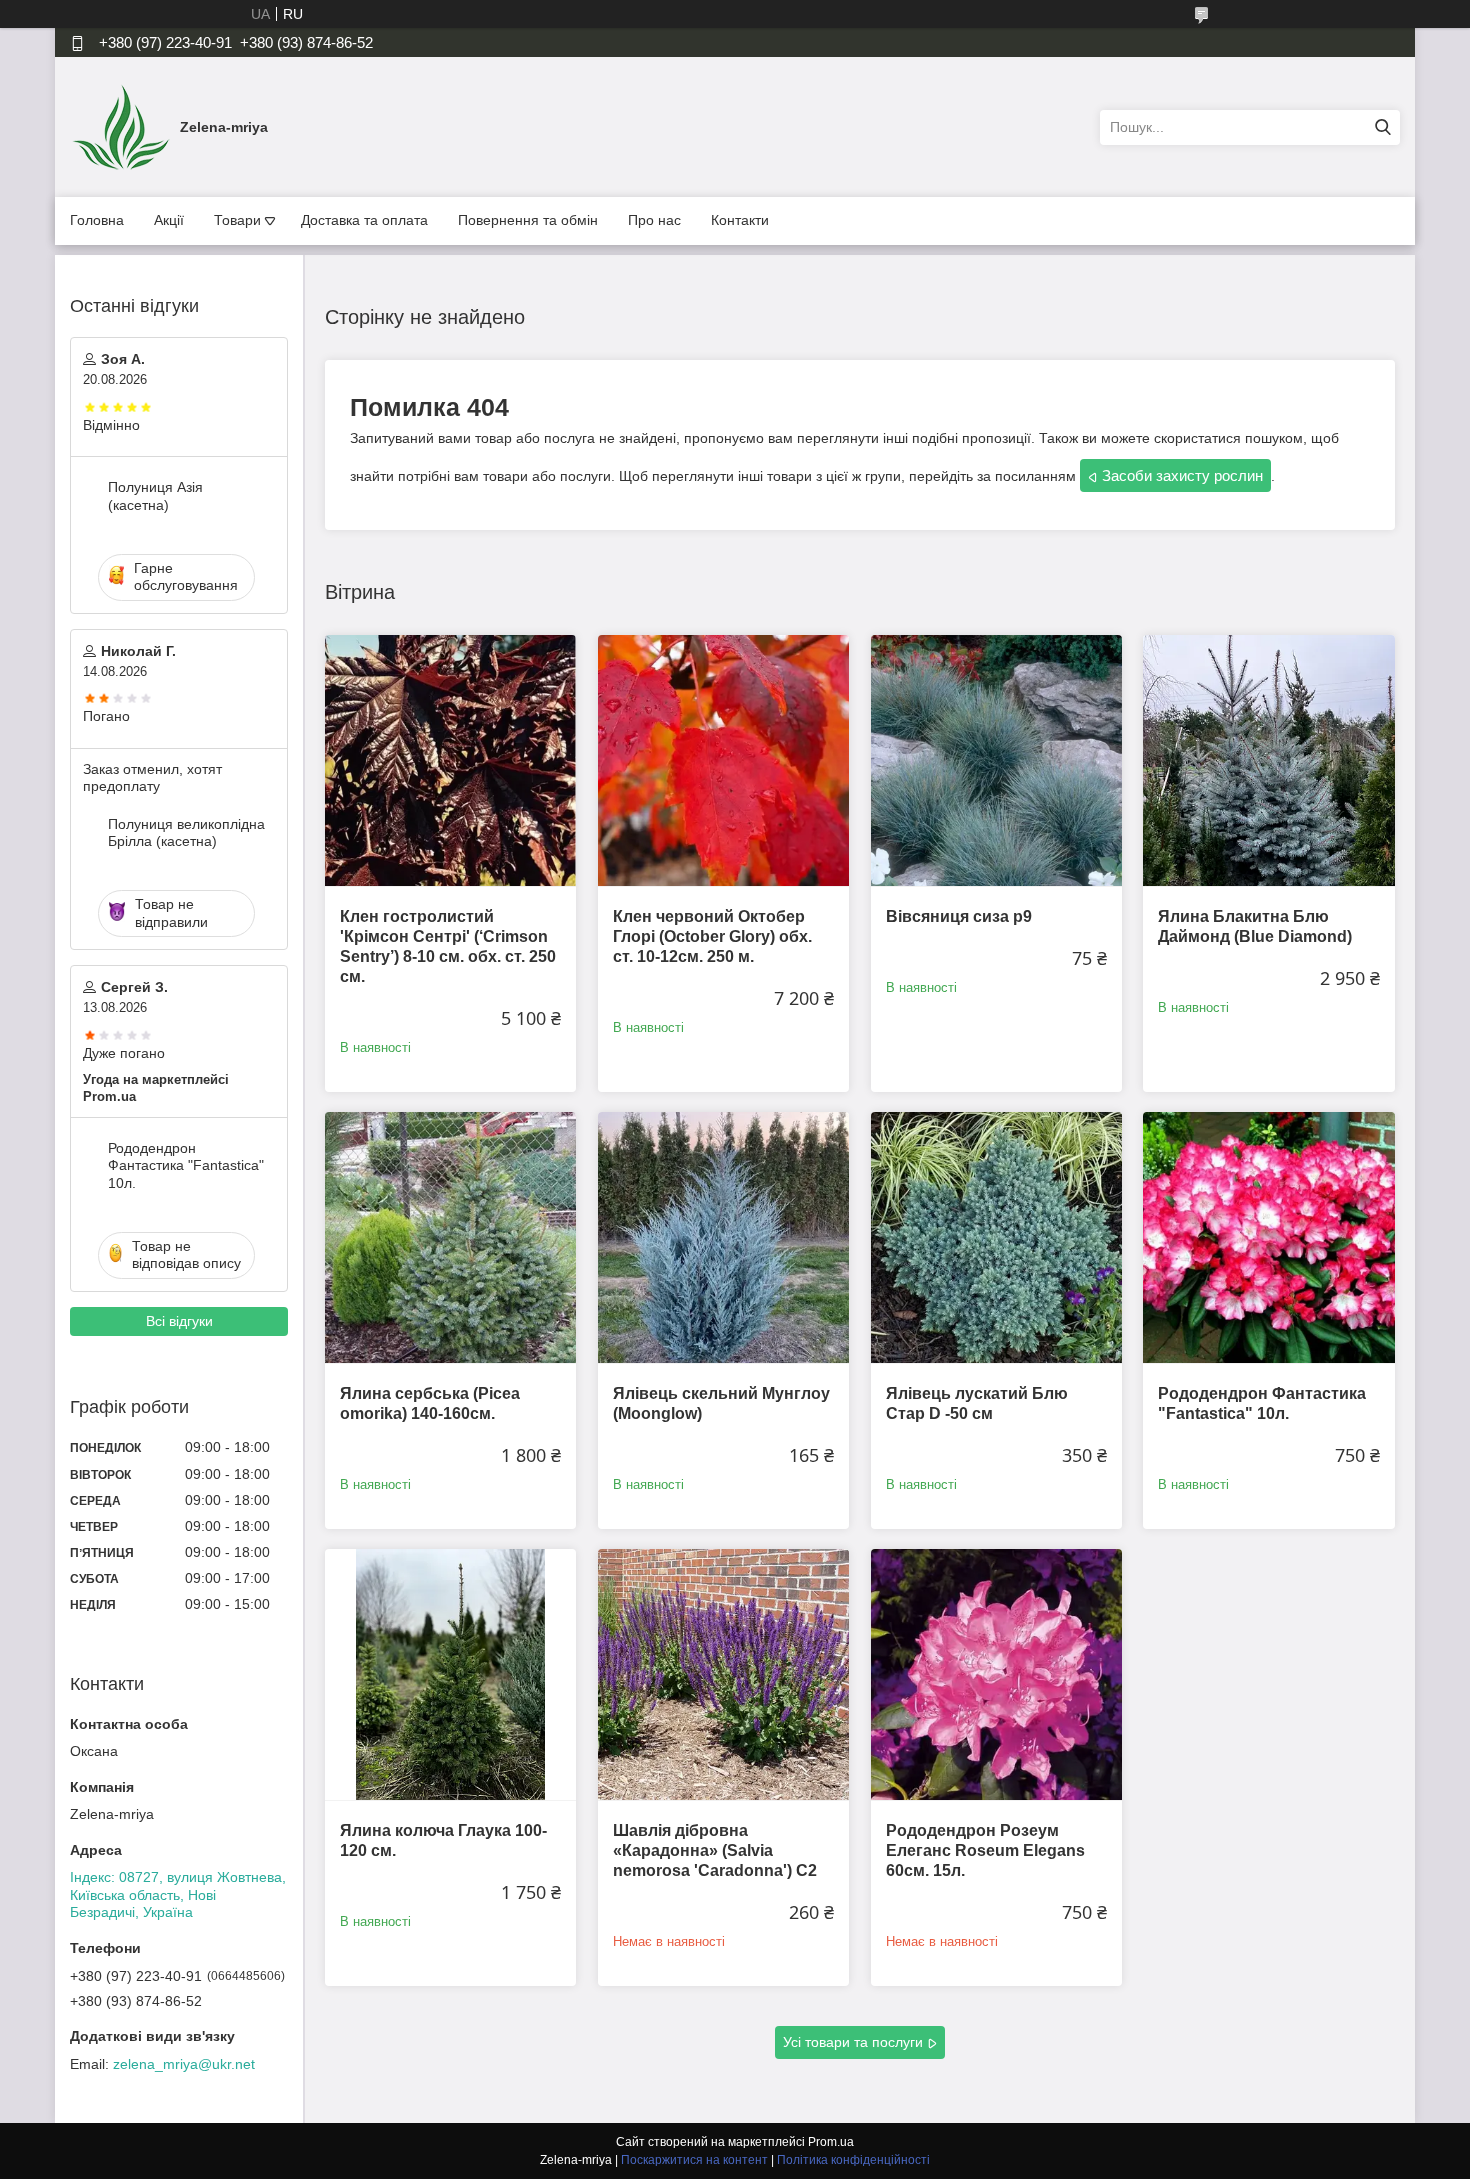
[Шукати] (1382, 127)
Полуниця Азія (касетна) (155, 496)
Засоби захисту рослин (1182, 475)
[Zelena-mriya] (120, 126)
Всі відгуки (179, 1321)
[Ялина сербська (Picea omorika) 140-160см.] (450, 1237)
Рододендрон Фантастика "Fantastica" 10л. (186, 1165)
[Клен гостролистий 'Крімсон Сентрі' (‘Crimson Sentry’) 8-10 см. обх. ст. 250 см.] (450, 760)
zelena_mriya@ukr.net (184, 2064)
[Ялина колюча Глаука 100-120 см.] (450, 1674)
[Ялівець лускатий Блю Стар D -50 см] (996, 1237)
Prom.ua (831, 2142)
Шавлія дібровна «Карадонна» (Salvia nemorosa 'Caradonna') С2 (715, 1850)
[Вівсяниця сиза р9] (996, 760)
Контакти (740, 220)
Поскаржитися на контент (694, 2160)
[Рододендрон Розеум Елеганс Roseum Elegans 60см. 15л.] (996, 1674)
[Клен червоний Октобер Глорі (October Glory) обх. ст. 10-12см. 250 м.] (723, 760)
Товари (237, 220)
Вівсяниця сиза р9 (959, 916)
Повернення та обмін (528, 220)
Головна (97, 220)
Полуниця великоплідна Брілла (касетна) (186, 833)
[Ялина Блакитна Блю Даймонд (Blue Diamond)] (1268, 760)
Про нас (654, 220)
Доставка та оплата (364, 220)
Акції (169, 220)
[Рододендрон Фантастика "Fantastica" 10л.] (1268, 1237)
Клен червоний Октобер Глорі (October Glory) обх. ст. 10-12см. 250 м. (712, 936)
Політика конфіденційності (853, 2160)
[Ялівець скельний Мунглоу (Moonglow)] (723, 1237)
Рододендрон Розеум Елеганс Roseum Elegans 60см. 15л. (985, 1850)
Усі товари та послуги (853, 2042)
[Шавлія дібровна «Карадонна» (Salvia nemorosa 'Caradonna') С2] (723, 1674)
